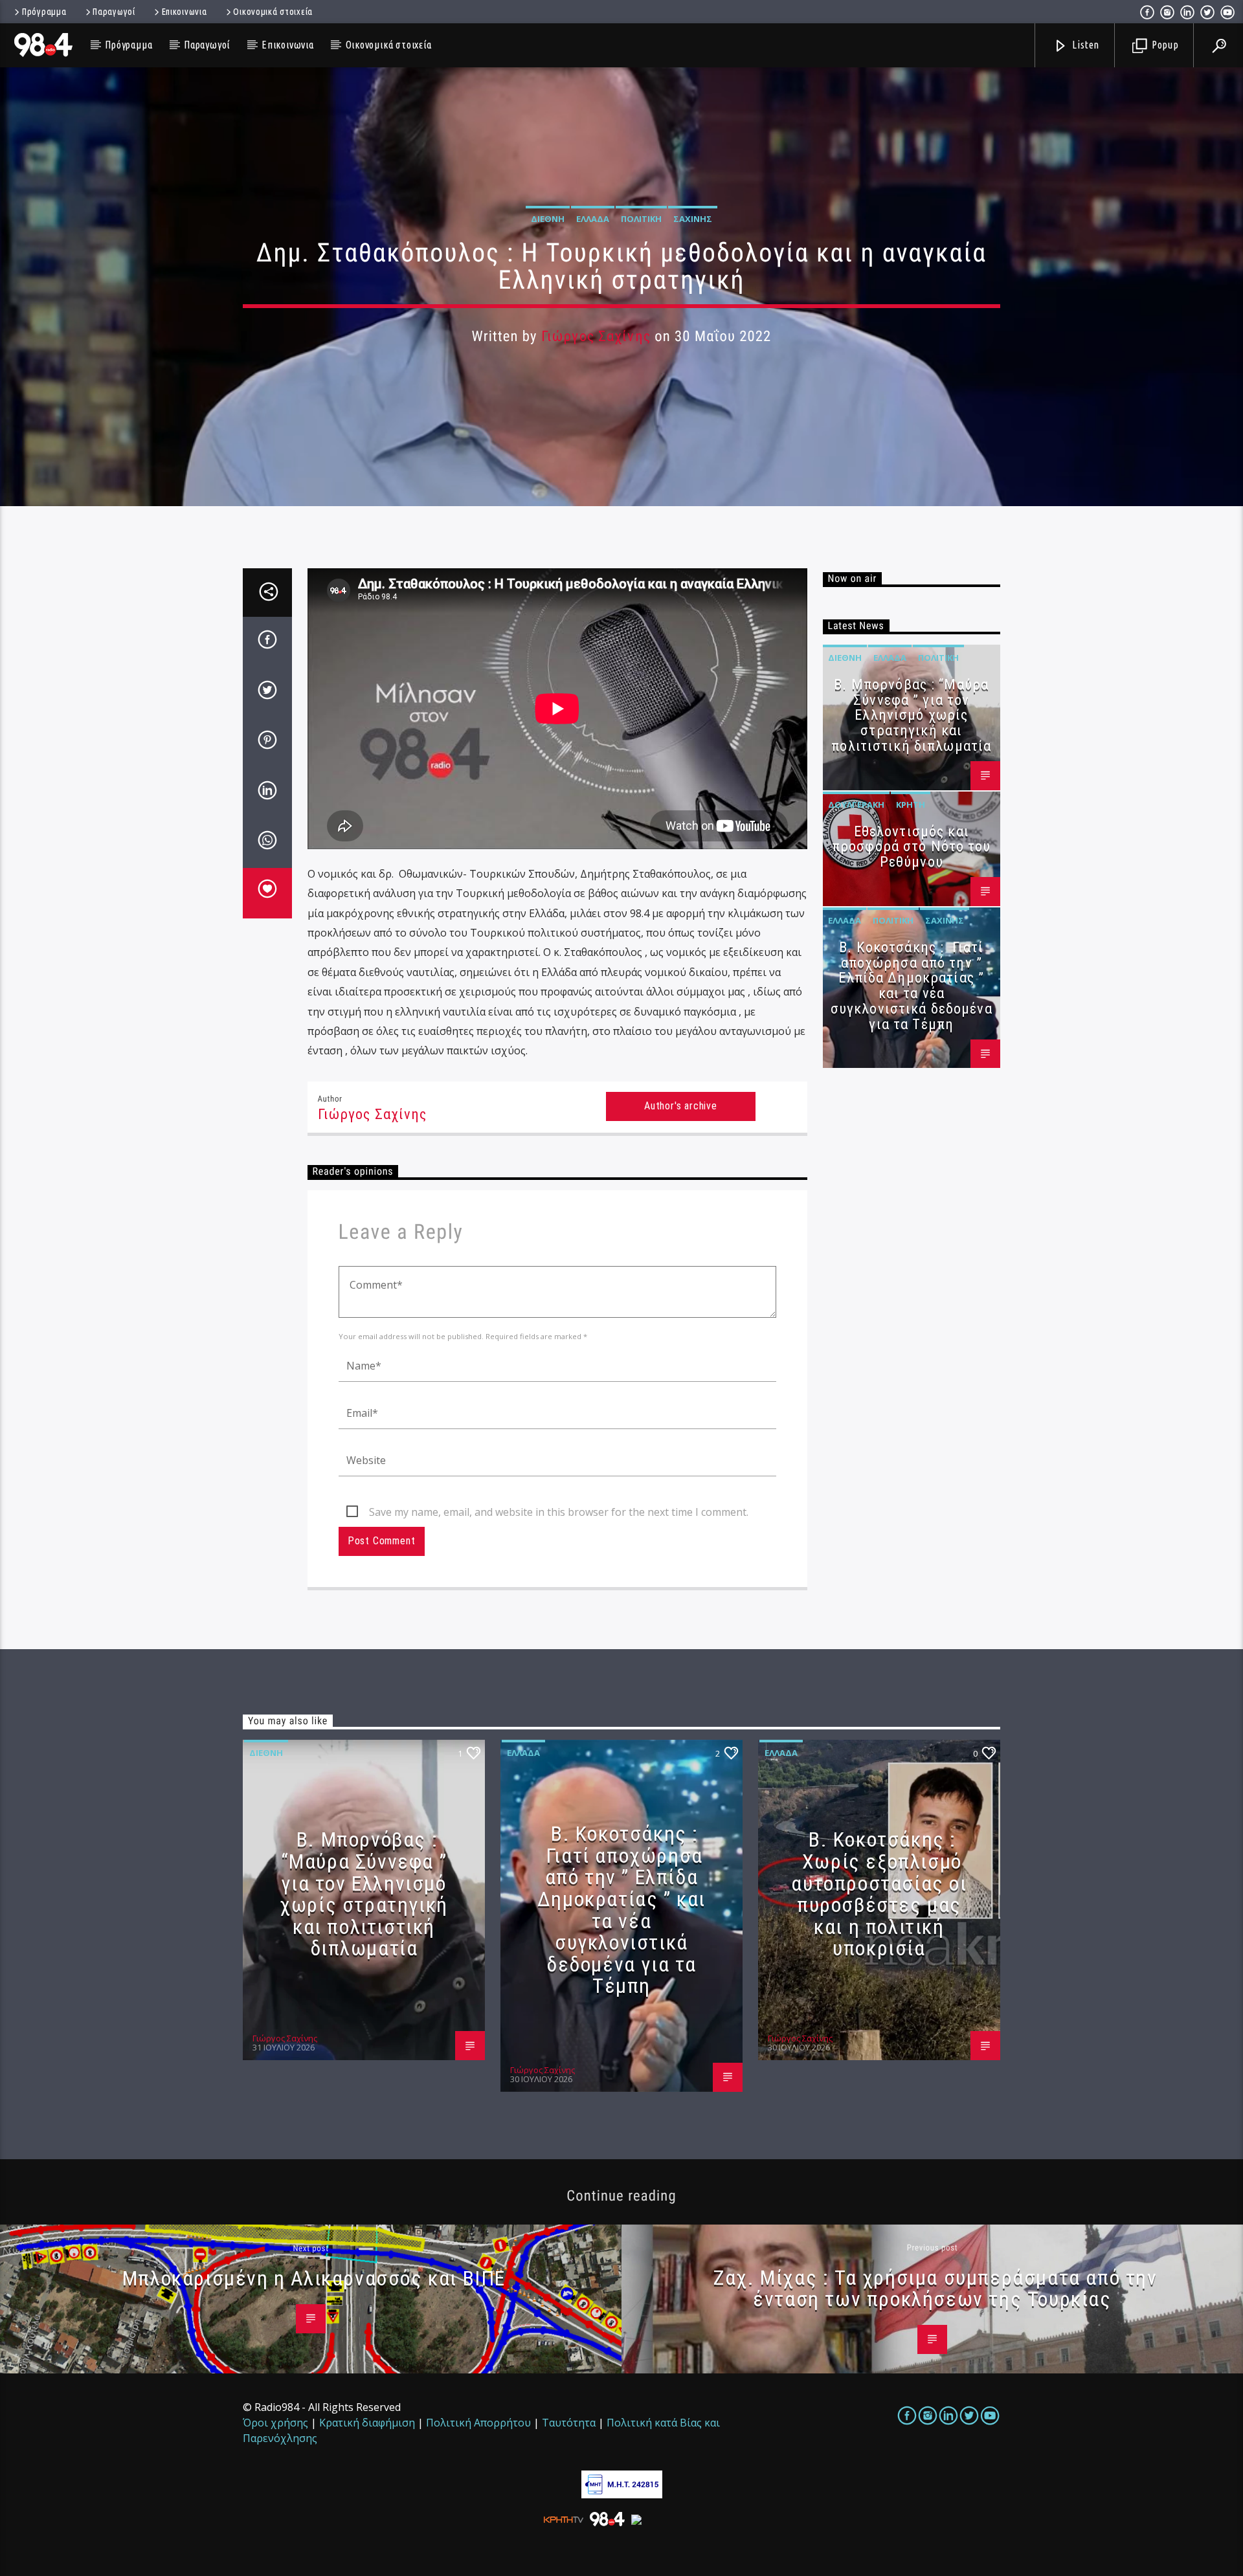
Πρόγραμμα (44, 12)
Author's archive (681, 1106)
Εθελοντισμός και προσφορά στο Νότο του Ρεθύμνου (912, 847)
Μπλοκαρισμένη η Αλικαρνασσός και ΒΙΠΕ (314, 2278)
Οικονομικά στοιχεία (273, 12)
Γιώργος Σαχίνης (596, 336)
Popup (1164, 45)
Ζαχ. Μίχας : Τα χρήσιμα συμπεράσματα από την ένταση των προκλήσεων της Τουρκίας (935, 2289)
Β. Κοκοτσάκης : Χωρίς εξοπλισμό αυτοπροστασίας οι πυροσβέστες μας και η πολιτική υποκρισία (879, 1894)
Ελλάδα (593, 219)
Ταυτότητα (569, 2423)
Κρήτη (911, 805)
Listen (1085, 45)
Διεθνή (548, 219)
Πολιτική (641, 219)
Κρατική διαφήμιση (367, 2423)
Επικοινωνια (185, 12)
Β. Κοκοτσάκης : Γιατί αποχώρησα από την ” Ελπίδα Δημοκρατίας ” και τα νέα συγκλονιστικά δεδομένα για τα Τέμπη (912, 986)
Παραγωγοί (114, 12)
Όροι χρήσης (275, 2423)
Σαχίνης (693, 219)
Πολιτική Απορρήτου (478, 2423)
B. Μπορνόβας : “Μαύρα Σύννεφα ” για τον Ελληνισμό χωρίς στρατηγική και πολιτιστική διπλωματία (911, 715)
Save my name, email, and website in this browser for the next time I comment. (559, 1512)
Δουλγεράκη (856, 805)
